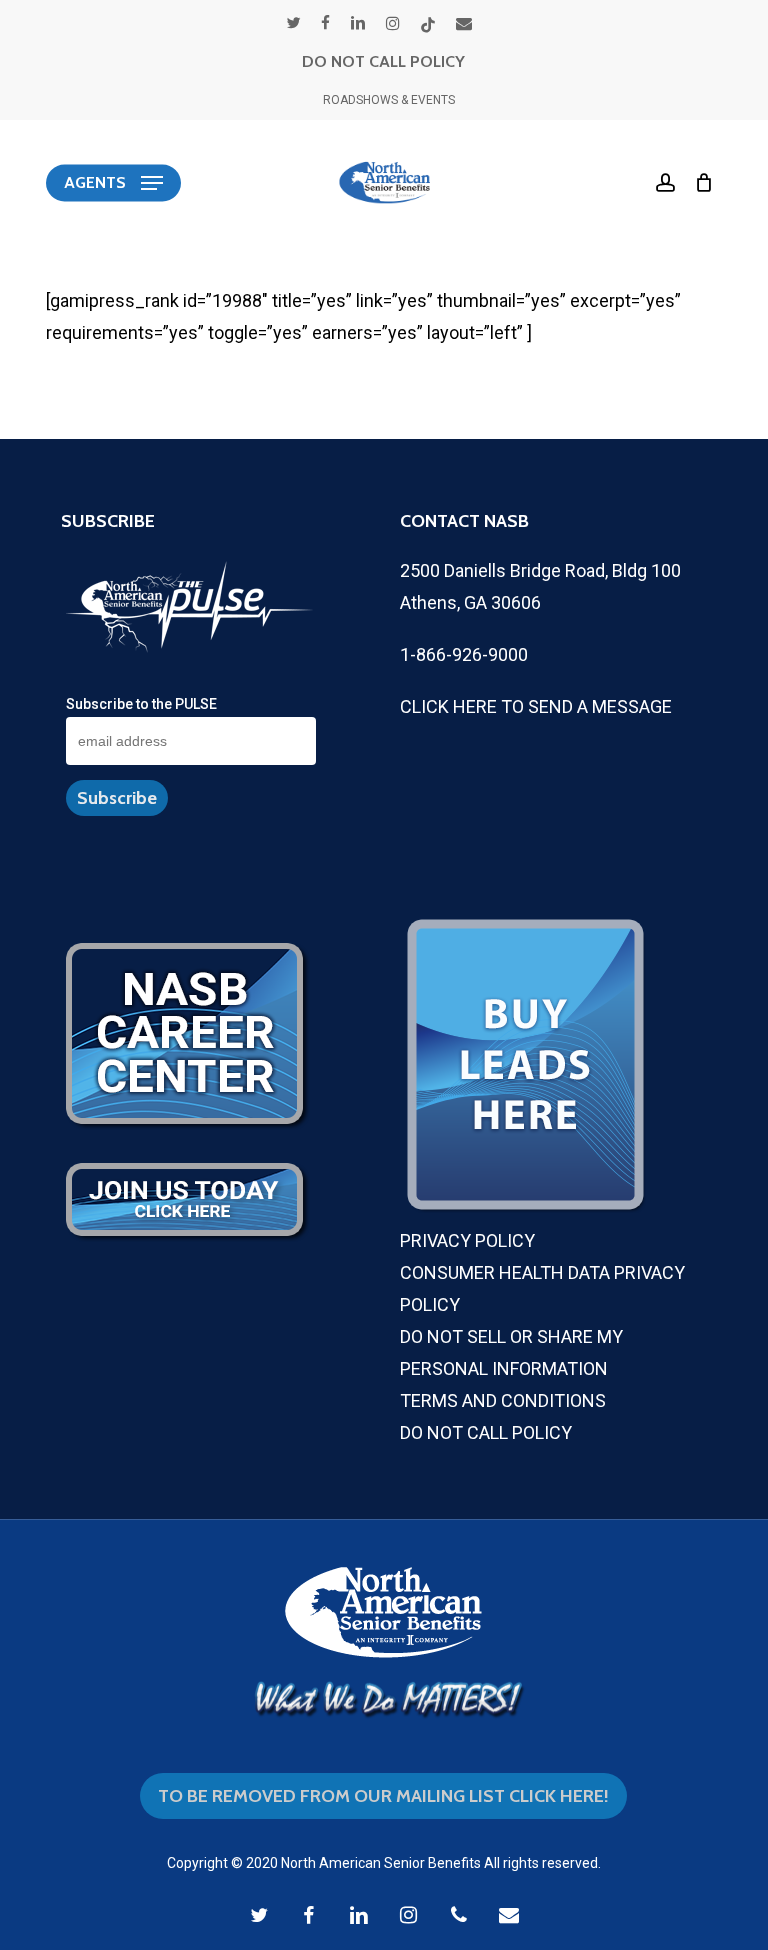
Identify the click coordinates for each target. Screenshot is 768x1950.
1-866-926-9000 (464, 654)
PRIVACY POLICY (467, 1240)
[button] (113, 183)
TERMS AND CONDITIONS (503, 1400)
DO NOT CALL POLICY (383, 61)
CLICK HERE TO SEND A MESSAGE (536, 706)
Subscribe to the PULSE (141, 704)
